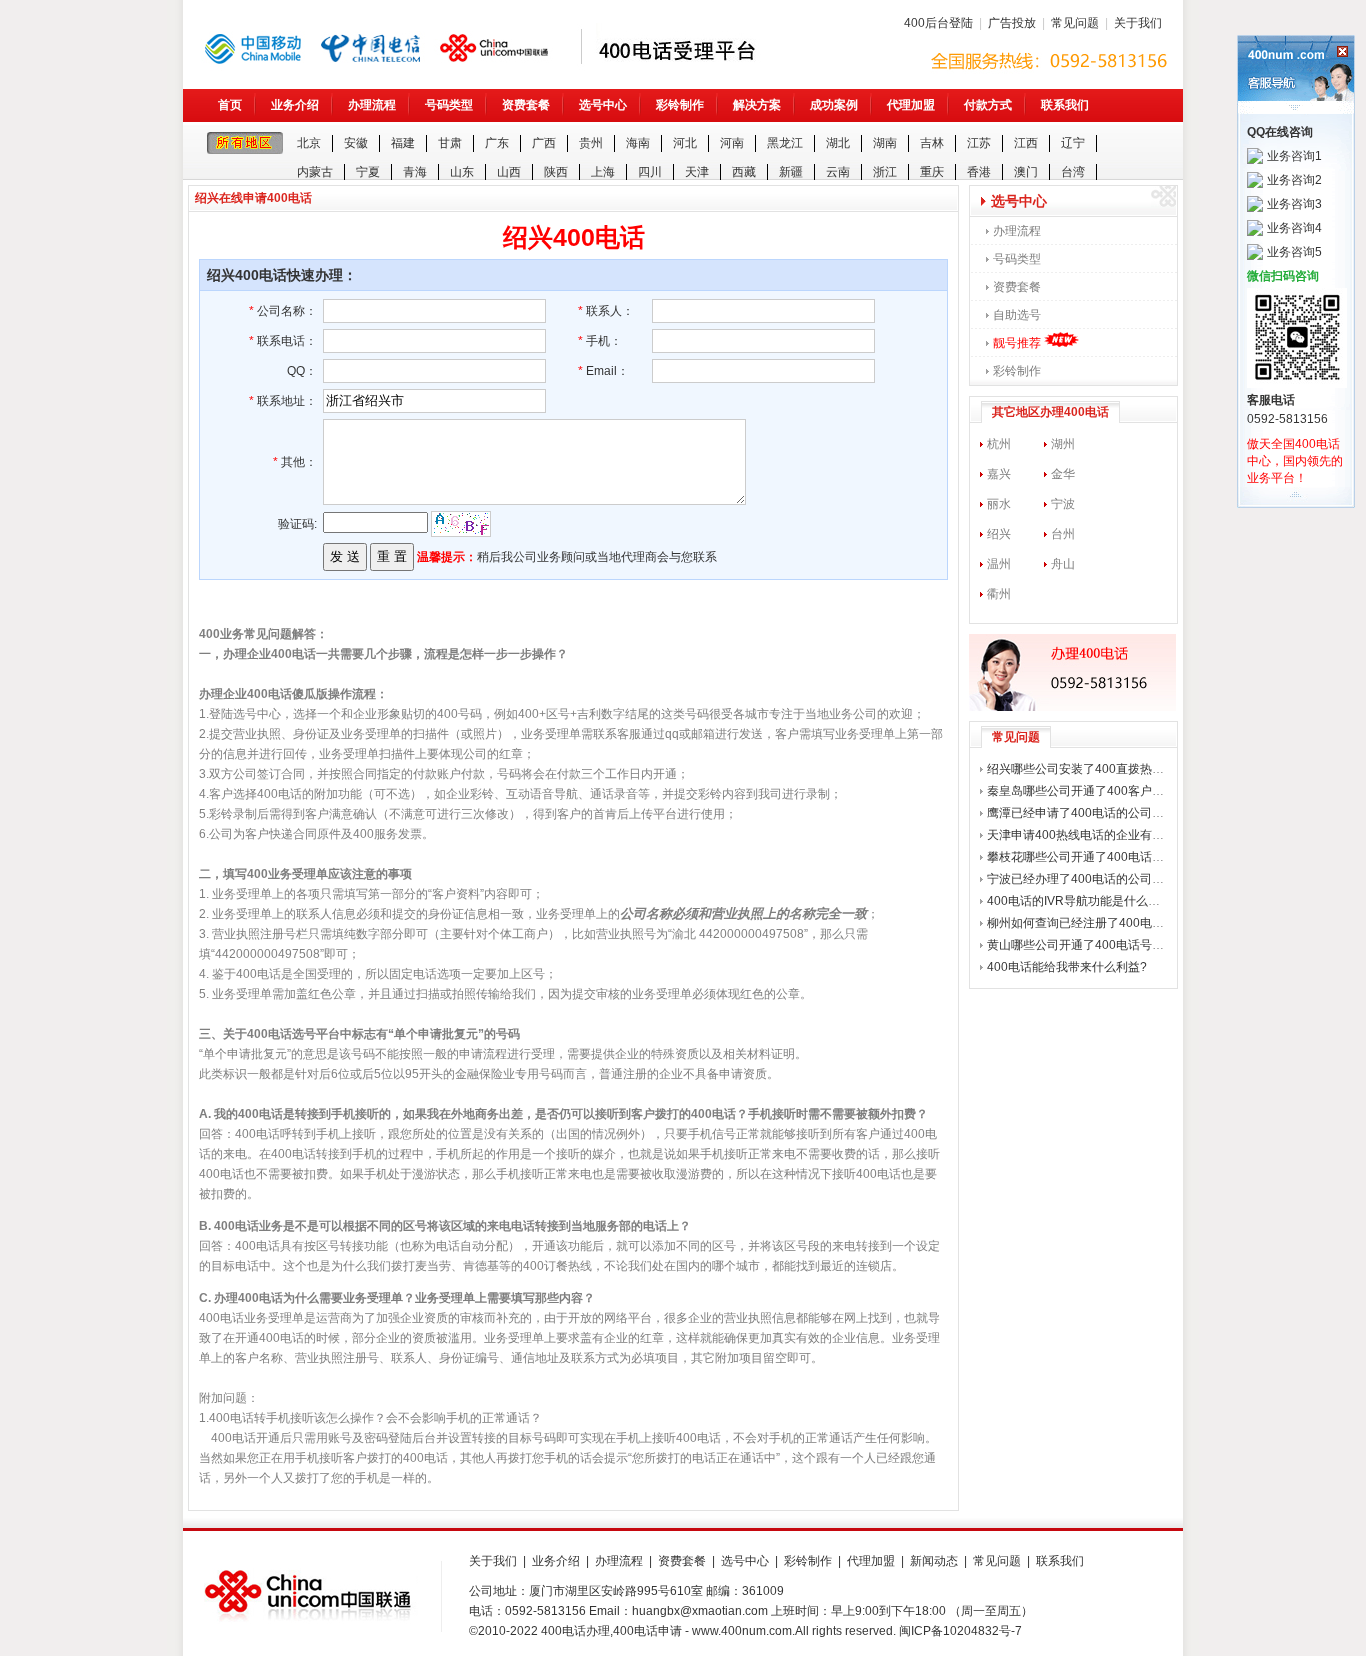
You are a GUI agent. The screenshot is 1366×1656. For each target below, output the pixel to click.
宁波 (1063, 504)
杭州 (999, 444)
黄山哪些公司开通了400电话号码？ (1081, 945)
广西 (544, 143)
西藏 (744, 172)
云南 (838, 172)
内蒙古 (315, 172)
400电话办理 (575, 1631)
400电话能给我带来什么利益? (1067, 967)
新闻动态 (934, 1561)
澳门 (1026, 172)
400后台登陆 (938, 23)
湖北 (838, 143)
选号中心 (603, 105)
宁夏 (368, 172)
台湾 (1073, 172)
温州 (999, 564)
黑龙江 (785, 143)
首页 (230, 105)
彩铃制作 (680, 105)
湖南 (885, 143)
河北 (685, 143)
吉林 (932, 143)
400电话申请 (647, 1631)
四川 (650, 172)
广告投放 (1012, 23)
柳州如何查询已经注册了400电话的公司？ (1099, 923)
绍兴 (999, 534)
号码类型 (449, 105)
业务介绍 (295, 105)
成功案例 (834, 105)
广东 (497, 143)
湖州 (1063, 444)
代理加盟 (911, 105)
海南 (638, 143)
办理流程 (372, 105)
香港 (979, 172)
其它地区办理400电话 (1050, 412)
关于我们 (1138, 23)
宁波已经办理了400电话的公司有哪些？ (1093, 879)
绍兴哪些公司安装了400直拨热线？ (1081, 769)
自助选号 (1017, 315)
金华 (1063, 474)
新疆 (791, 172)
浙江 (885, 172)
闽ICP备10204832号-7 (960, 1631)
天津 (697, 172)
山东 (462, 172)
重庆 (932, 172)
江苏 (979, 143)
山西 (509, 172)
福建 (403, 143)
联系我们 (1065, 105)
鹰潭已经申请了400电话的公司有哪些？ (1093, 813)
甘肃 (450, 143)
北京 (309, 143)
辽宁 (1073, 143)
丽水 (999, 504)
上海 (603, 172)
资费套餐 (526, 105)
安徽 (356, 143)
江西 (1026, 143)
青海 (415, 172)
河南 (732, 143)
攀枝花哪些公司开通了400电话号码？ (1087, 857)
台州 (1063, 534)
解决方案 (757, 105)
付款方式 (988, 105)
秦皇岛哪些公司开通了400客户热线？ (1087, 791)
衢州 (999, 594)
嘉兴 (999, 474)
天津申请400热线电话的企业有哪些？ (1087, 835)
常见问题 (1075, 23)
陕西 (556, 172)
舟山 (1063, 564)
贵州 (591, 143)
